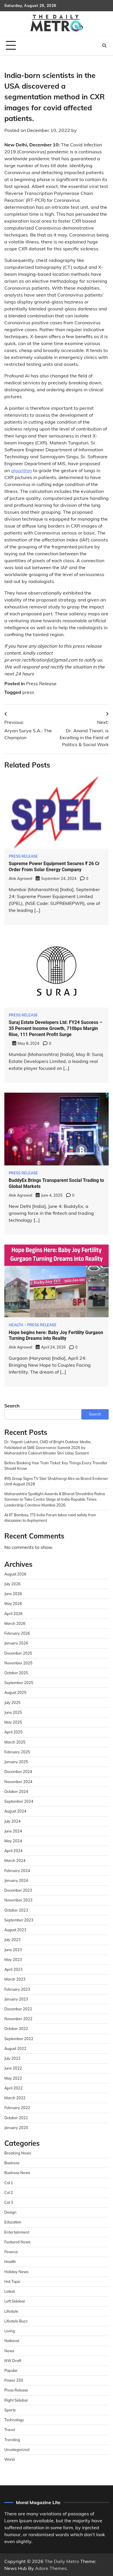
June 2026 (13, 1594)
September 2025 (19, 1683)
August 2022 (15, 2048)
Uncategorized (17, 2450)
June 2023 (13, 1950)
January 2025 (16, 1762)
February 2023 (17, 1989)
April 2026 (13, 1614)
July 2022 (12, 2058)
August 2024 (15, 1811)
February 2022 (17, 2108)
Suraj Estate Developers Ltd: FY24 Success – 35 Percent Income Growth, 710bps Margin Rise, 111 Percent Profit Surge (55, 1028)
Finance (11, 2252)
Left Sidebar (15, 2301)
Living (10, 2331)
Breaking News (18, 2153)
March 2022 (15, 2098)
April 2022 (13, 2088)
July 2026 (12, 1584)
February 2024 (17, 1871)
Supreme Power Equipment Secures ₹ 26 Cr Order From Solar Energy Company (54, 867)
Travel (10, 2430)
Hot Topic (12, 2281)
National (12, 2341)
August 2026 (15, 1574)
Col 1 (9, 2183)
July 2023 (12, 1940)
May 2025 (13, 1722)
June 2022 (13, 2068)
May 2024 (13, 1841)
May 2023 (13, 1960)
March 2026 (15, 1623)
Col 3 (9, 2202)
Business (12, 2163)
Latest (10, 2291)
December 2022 (18, 2009)
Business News (17, 2173)
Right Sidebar (16, 2400)
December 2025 (18, 1653)
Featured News (17, 2242)
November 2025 (18, 1663)
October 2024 (16, 1791)
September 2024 (19, 1801)
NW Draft (13, 2361)
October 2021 (16, 2118)
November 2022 (18, 2019)
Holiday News (16, 2272)
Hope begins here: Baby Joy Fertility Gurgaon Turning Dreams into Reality (56, 1336)
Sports (10, 2410)
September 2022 (19, 2039)
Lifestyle (11, 2311)
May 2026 (13, 1603)
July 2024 (12, 1821)
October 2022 (16, 2029)
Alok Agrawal (20, 878)
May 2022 (13, 2078)
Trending (12, 2440)
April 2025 (13, 1732)
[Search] (104, 46)
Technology (14, 2420)
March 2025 (15, 1742)
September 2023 (19, 1920)
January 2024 (16, 1880)
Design (10, 2212)
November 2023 (18, 1900)
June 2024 (13, 1831)
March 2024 (15, 1860)
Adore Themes (51, 2568)
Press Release (41, 683)
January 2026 (16, 1643)
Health (16, 1325)
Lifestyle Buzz (16, 2321)
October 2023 (16, 1910)
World (10, 2459)
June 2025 (13, 1712)
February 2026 (17, 1633)
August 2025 (15, 1692)
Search (12, 1406)
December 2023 (18, 1890)
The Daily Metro (62, 2561)
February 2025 (17, 1752)
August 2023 (15, 1930)
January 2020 (16, 2128)
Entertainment (17, 2232)
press (28, 692)
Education (13, 2222)
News (9, 2351)
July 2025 (12, 1703)
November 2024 (18, 1782)
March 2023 (15, 1979)
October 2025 (16, 1673)
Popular (11, 2370)
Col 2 (9, 2193)
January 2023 (16, 1999)
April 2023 (13, 1969)
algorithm (21, 470)
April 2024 (13, 1851)
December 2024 (18, 1772)
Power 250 (14, 2380)
